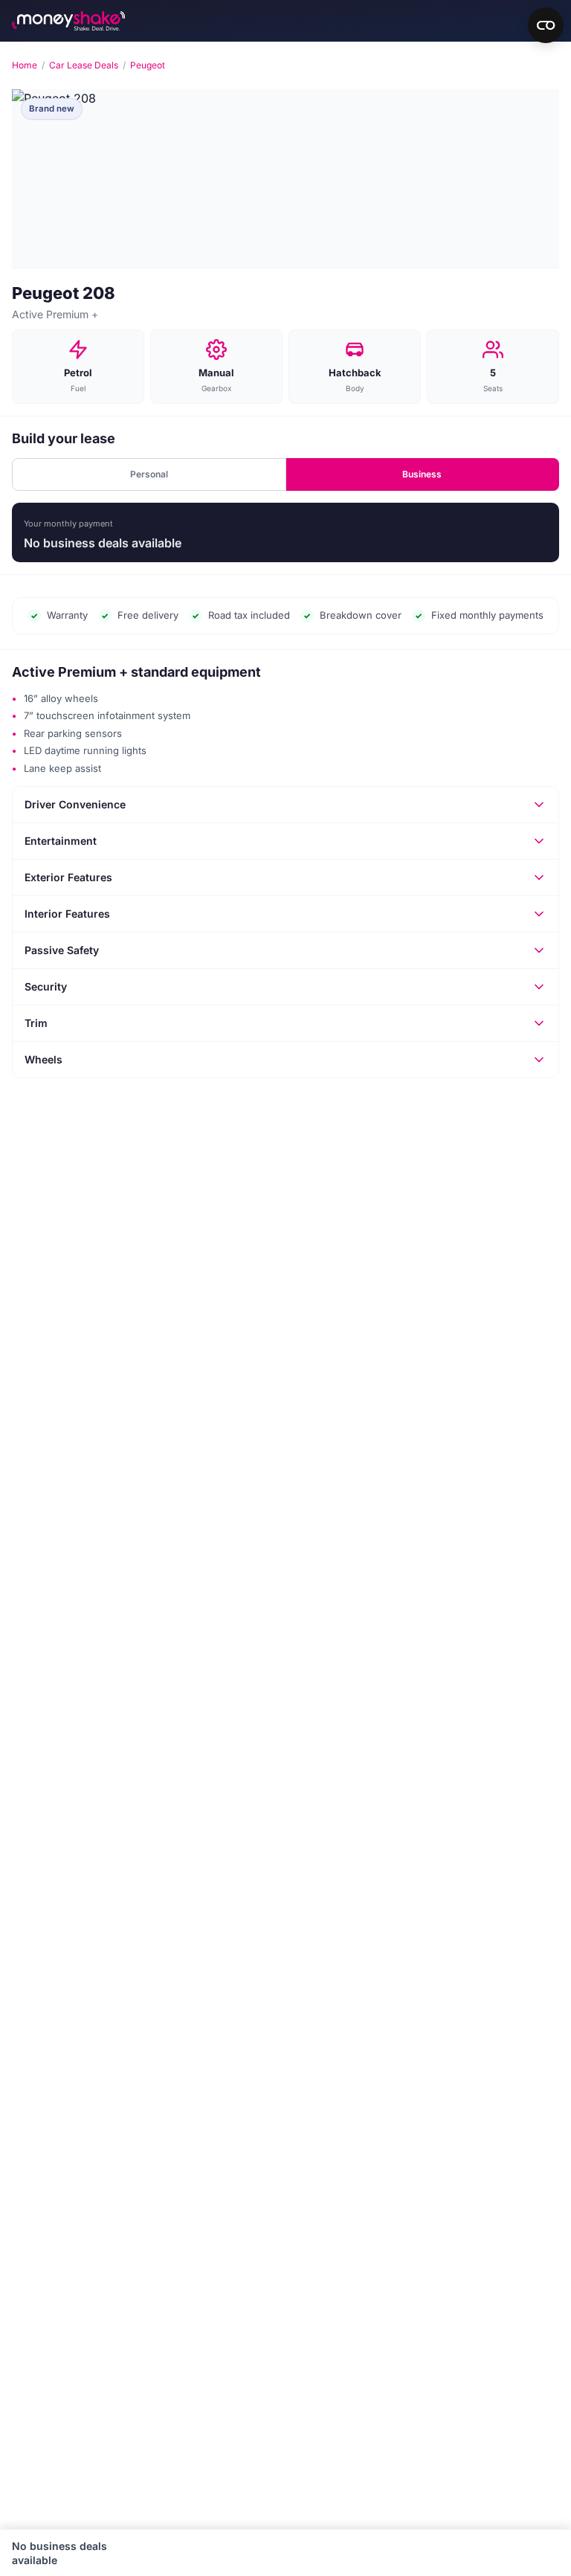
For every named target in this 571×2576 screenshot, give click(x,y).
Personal (149, 474)
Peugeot (148, 65)
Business (422, 474)
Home (25, 65)
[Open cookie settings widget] (546, 25)
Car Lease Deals (84, 65)
